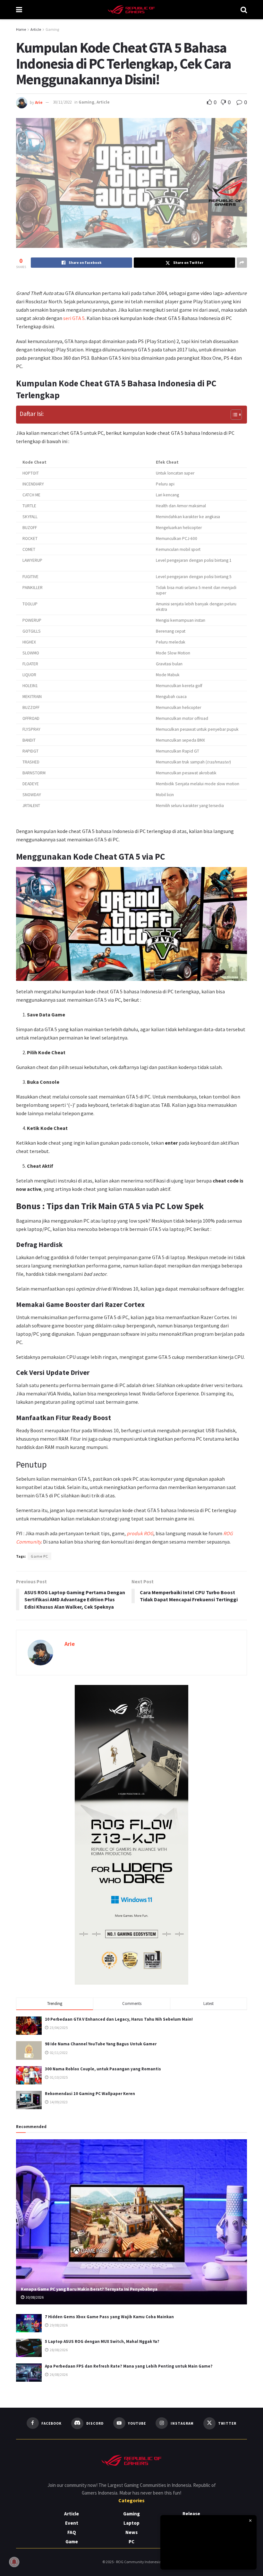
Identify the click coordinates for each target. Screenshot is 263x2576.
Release (191, 2514)
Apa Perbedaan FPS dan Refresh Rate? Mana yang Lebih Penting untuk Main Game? (129, 2366)
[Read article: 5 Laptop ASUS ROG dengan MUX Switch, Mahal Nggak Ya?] (29, 2348)
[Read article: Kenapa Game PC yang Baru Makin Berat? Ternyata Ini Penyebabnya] (131, 2222)
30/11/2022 (62, 102)
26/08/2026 (58, 2374)
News (131, 2532)
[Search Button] (244, 10)
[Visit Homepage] (131, 10)
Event (72, 2523)
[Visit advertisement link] (131, 1835)
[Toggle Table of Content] (233, 415)
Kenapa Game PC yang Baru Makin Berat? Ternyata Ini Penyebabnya (89, 2289)
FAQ (72, 2532)
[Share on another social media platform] (242, 263)
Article (36, 29)
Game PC (39, 1556)
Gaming (52, 29)
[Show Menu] (19, 10)
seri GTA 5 (74, 318)
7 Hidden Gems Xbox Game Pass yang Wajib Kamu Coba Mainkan (109, 2317)
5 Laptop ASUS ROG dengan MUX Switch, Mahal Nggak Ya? (102, 2341)
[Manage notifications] (14, 2562)
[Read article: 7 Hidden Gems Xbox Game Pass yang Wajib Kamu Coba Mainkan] (29, 2323)
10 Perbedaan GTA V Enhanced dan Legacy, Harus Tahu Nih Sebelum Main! (119, 2019)
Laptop (131, 2523)
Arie (39, 102)
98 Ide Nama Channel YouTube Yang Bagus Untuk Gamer (101, 2044)
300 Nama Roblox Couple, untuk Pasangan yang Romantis (103, 2069)
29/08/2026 (58, 2325)
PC (131, 2542)
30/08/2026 (34, 2297)
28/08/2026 (58, 2350)
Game (72, 2542)
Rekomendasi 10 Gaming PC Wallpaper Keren (90, 2094)
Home (21, 29)
